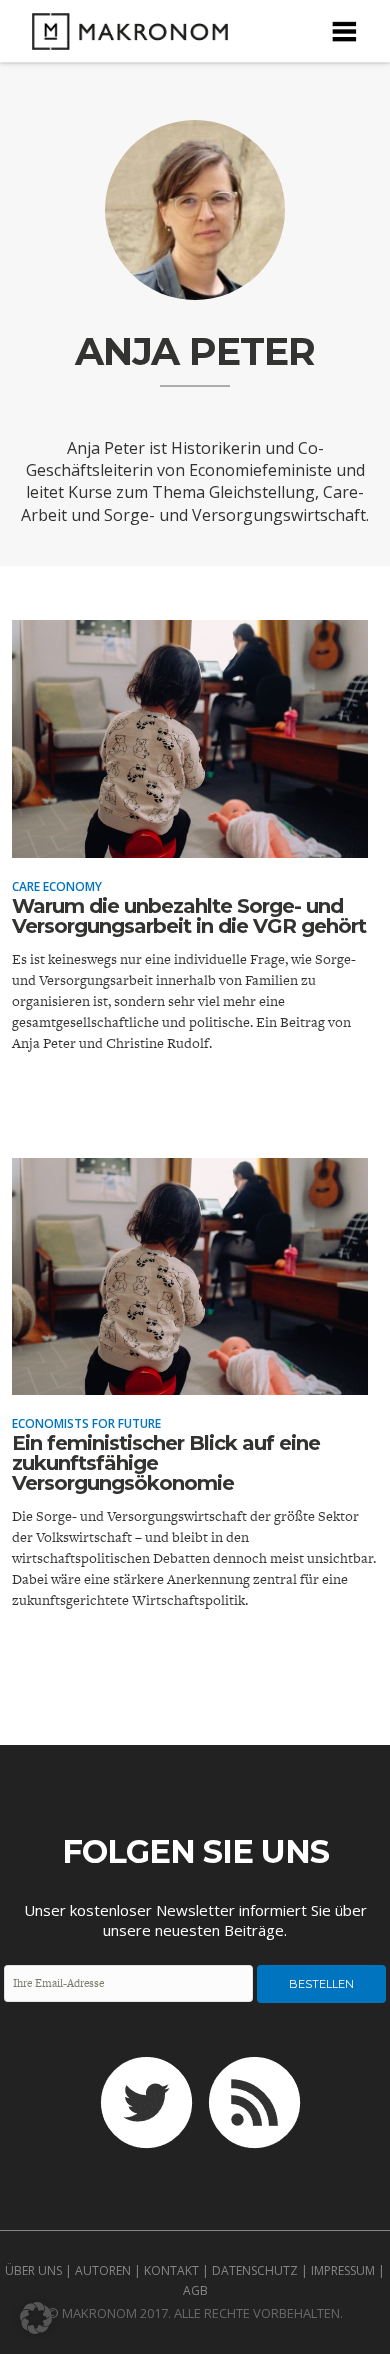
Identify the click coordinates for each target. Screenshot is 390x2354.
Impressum (343, 2270)
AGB (195, 2290)
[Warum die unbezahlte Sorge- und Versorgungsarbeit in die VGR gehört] (190, 844)
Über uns (33, 2270)
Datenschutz (255, 2270)
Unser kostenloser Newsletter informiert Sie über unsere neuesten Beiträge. (195, 1920)
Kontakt (171, 2270)
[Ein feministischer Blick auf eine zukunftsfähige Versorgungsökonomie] (190, 1381)
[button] (36, 2318)
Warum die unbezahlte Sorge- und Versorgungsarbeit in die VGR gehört (189, 916)
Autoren (103, 2270)
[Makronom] (124, 37)
